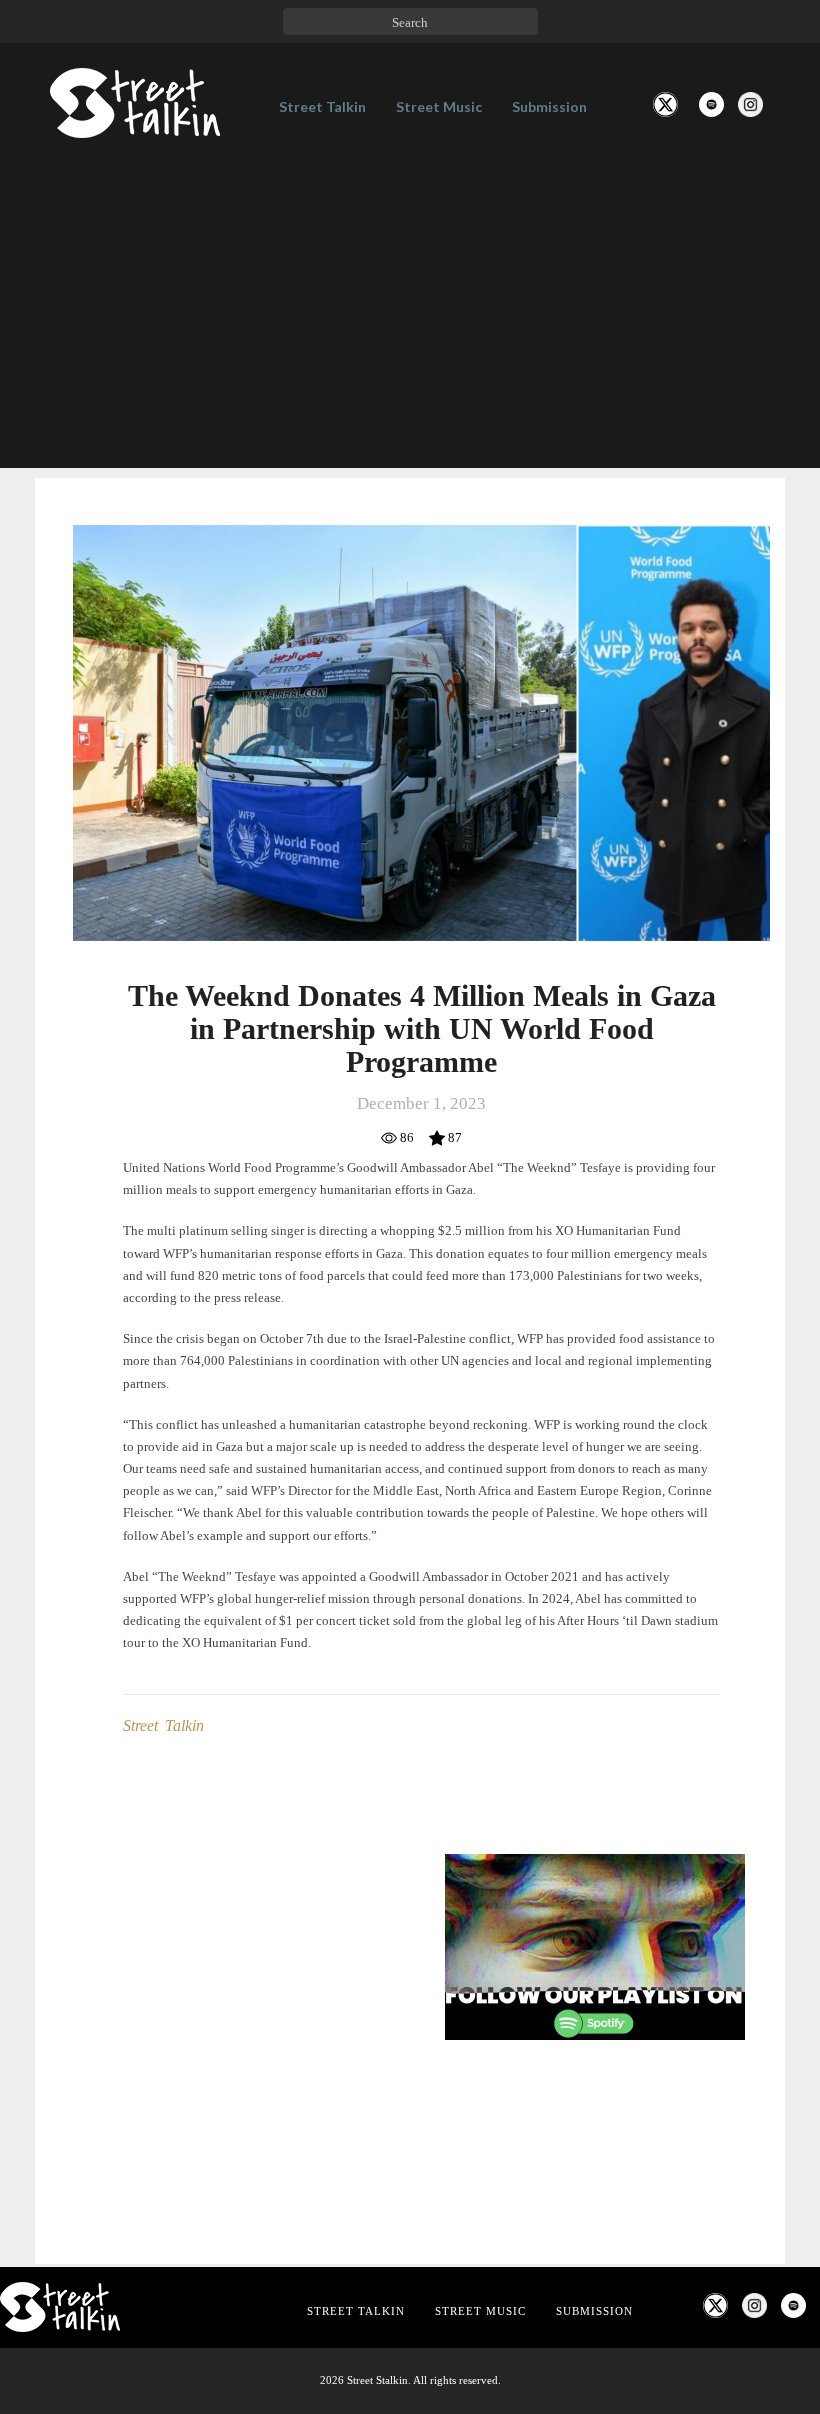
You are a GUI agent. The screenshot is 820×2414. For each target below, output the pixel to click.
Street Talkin (322, 106)
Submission (549, 106)
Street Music (439, 106)
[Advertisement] (410, 328)
